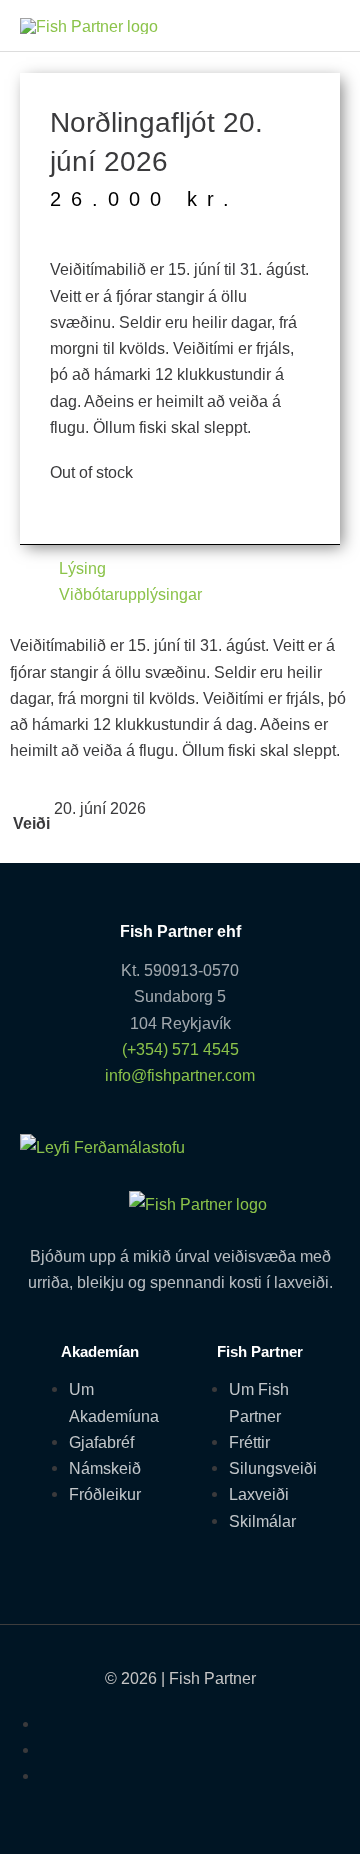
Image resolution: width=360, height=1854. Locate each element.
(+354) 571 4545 (180, 1049)
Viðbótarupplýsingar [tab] (130, 594)
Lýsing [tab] (82, 568)
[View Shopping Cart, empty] (318, 25)
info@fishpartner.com (180, 1075)
